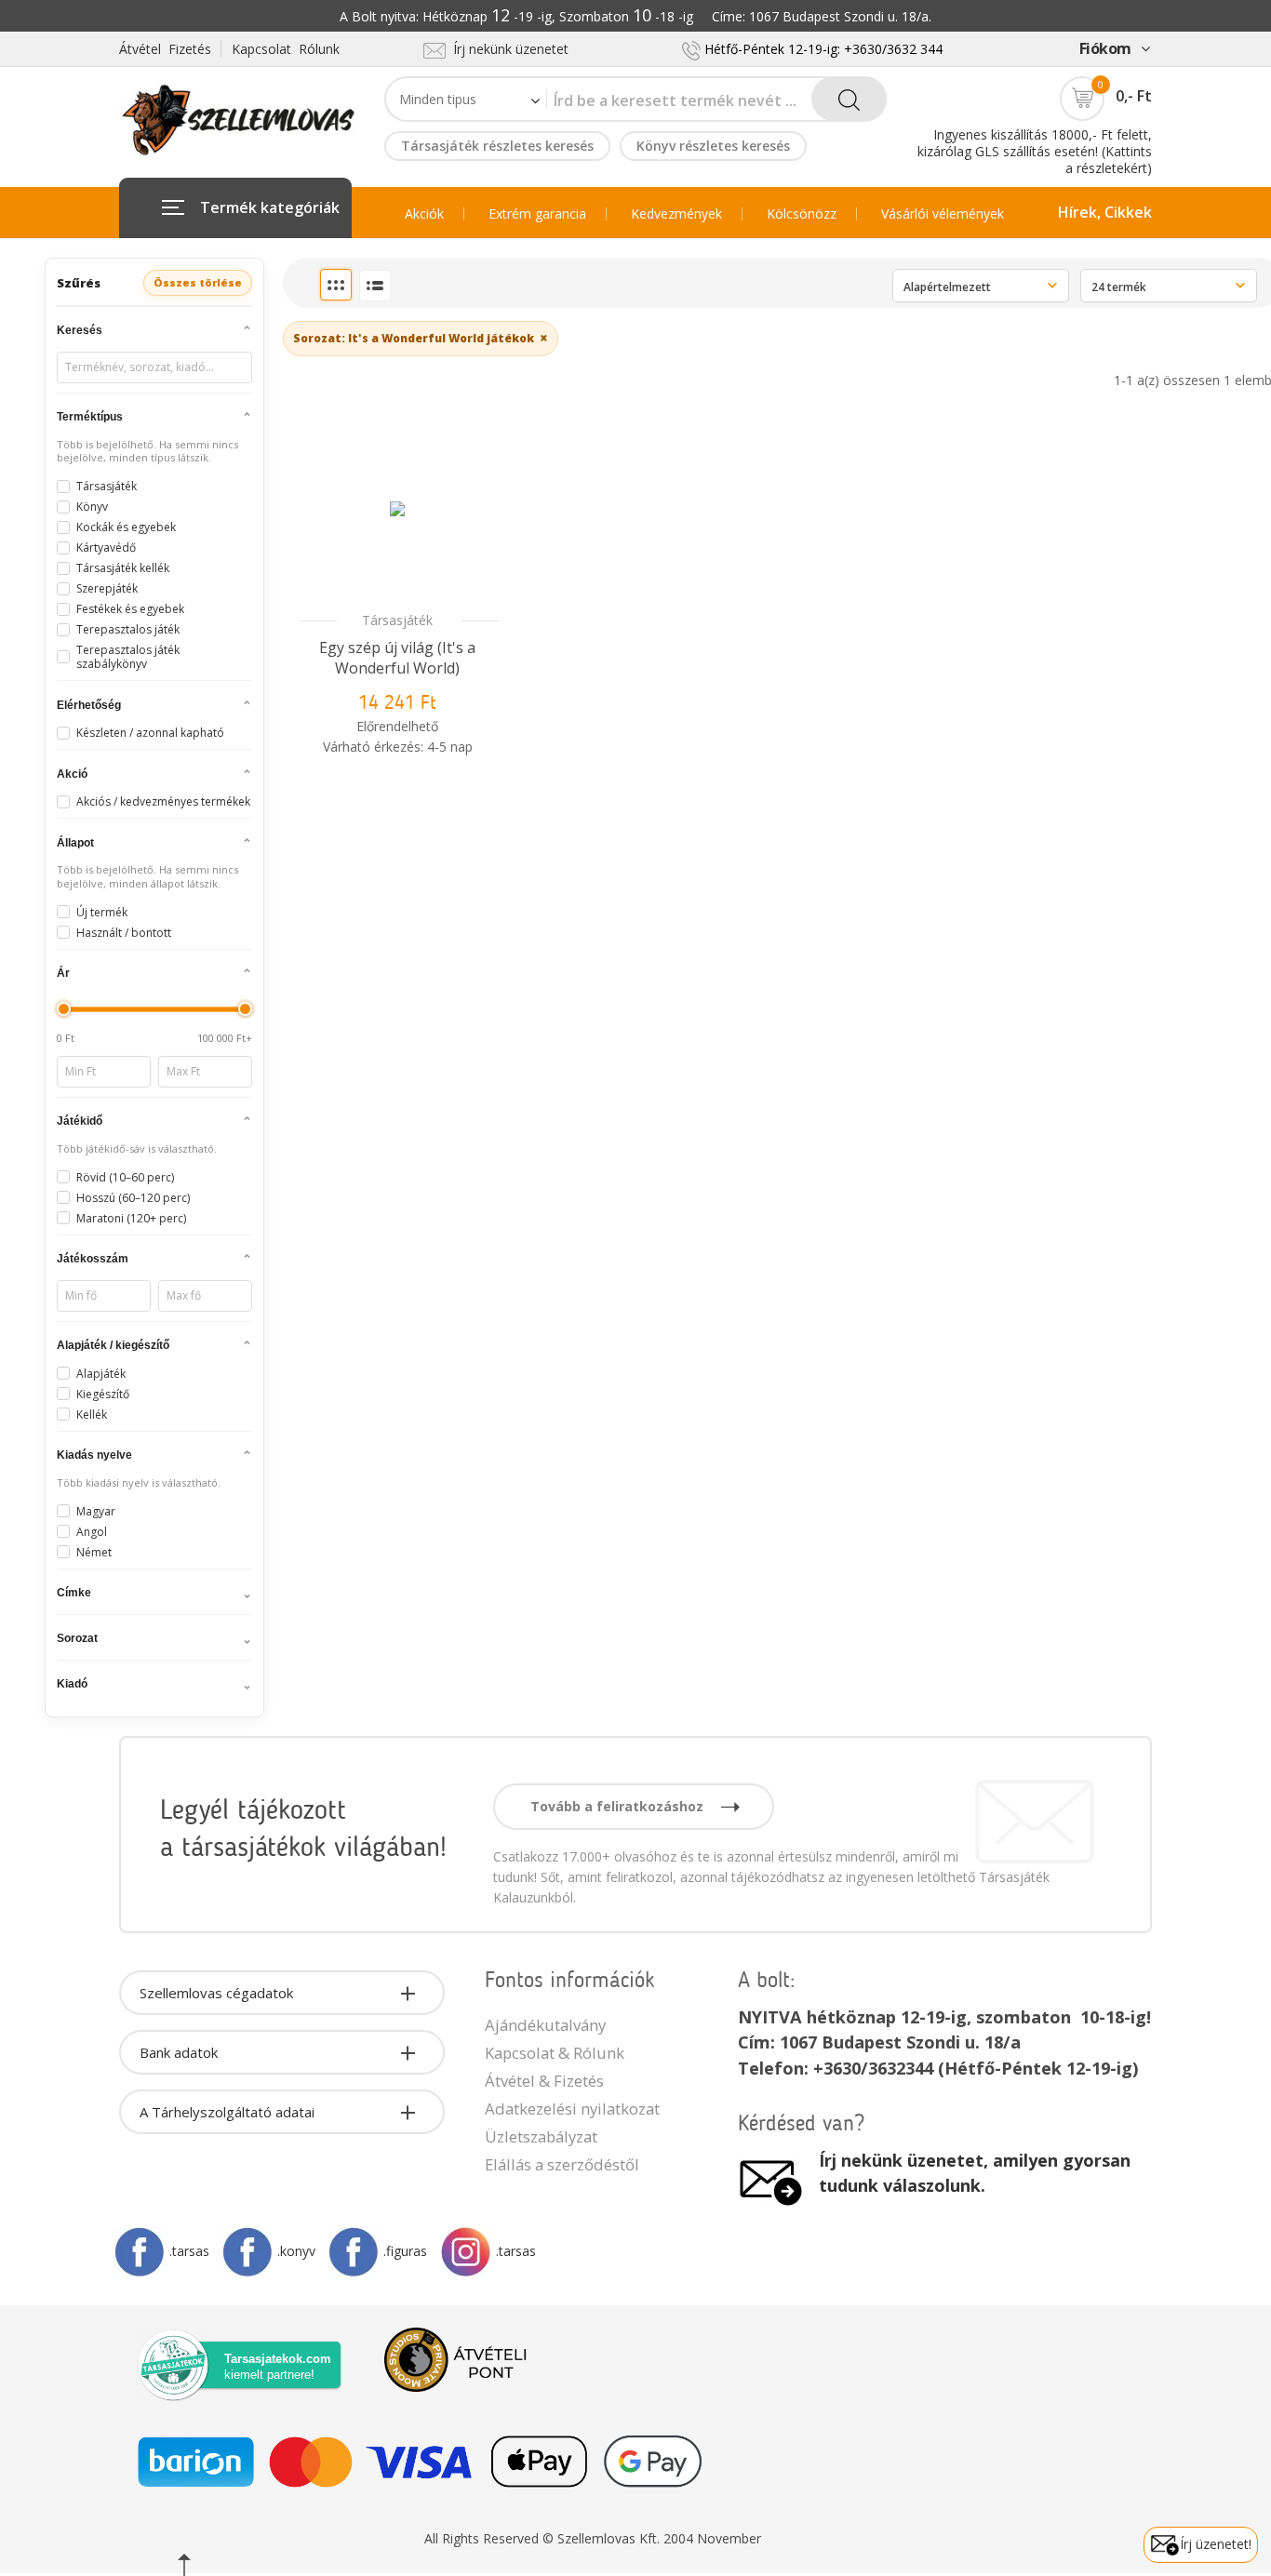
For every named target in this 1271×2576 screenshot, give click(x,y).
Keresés (80, 330)
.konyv (296, 2251)
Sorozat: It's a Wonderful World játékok (421, 338)
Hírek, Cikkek (1105, 212)
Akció (72, 774)
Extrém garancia (537, 214)
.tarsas (189, 2251)
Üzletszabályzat (541, 2136)
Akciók (424, 214)
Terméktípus (90, 417)
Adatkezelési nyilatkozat (572, 2109)
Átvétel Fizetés (165, 49)
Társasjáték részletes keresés (497, 146)
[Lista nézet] (375, 286)
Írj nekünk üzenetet (507, 49)
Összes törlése (198, 282)
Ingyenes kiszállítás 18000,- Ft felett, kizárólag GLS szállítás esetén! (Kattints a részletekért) (1035, 151)
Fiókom (1105, 48)
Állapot (75, 843)
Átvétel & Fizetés (544, 2081)
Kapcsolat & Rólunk (555, 2053)
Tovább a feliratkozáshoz (619, 1806)
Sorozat (77, 1638)
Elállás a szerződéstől (562, 2164)
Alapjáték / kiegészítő (113, 1345)
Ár (63, 973)
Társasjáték (397, 620)
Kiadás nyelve (94, 1455)
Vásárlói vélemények (943, 214)
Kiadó (72, 1684)
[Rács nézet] (336, 285)
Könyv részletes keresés (713, 146)
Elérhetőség (89, 705)
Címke (74, 1593)
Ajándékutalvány (545, 2025)
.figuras (405, 2251)
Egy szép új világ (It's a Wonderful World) (397, 658)
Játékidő (80, 1121)
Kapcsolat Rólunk (286, 49)
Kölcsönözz (802, 214)
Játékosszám (93, 1259)
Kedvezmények (676, 214)
